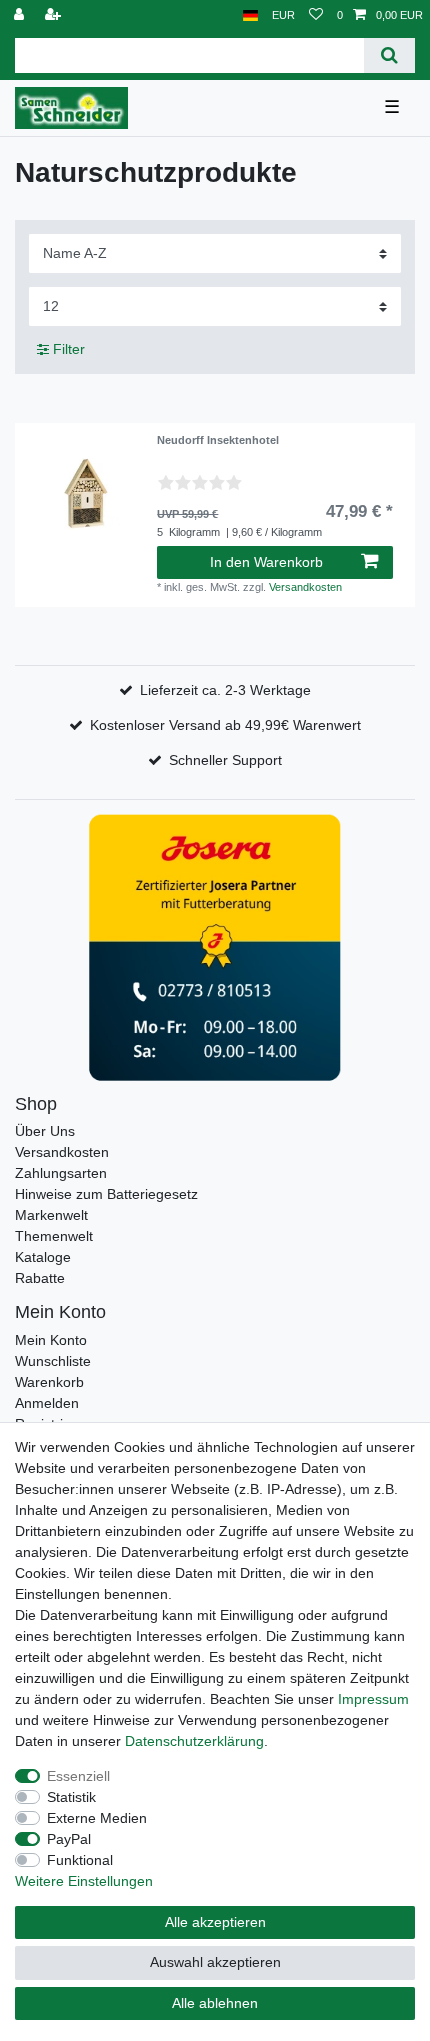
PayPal (69, 1839)
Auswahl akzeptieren (215, 1962)
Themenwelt (54, 1236)
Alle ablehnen (215, 2003)
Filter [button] (69, 349)
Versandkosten (305, 587)
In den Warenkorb (266, 562)
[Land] (250, 15)
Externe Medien (97, 1818)
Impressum (373, 1699)
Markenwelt (51, 1215)
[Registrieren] (55, 15)
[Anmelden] (21, 15)
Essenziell (78, 1776)
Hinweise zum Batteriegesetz (106, 1194)
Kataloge (43, 1257)
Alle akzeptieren (215, 1922)
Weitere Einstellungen (84, 1881)
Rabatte (40, 1278)
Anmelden (47, 1403)
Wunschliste (53, 1361)
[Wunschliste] (316, 15)
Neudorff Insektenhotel (218, 440)
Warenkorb (49, 1382)
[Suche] (389, 55)
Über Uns (45, 1131)
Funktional (80, 1860)
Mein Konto (51, 1340)
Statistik (71, 1797)
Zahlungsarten (61, 1173)
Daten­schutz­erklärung (194, 1741)
